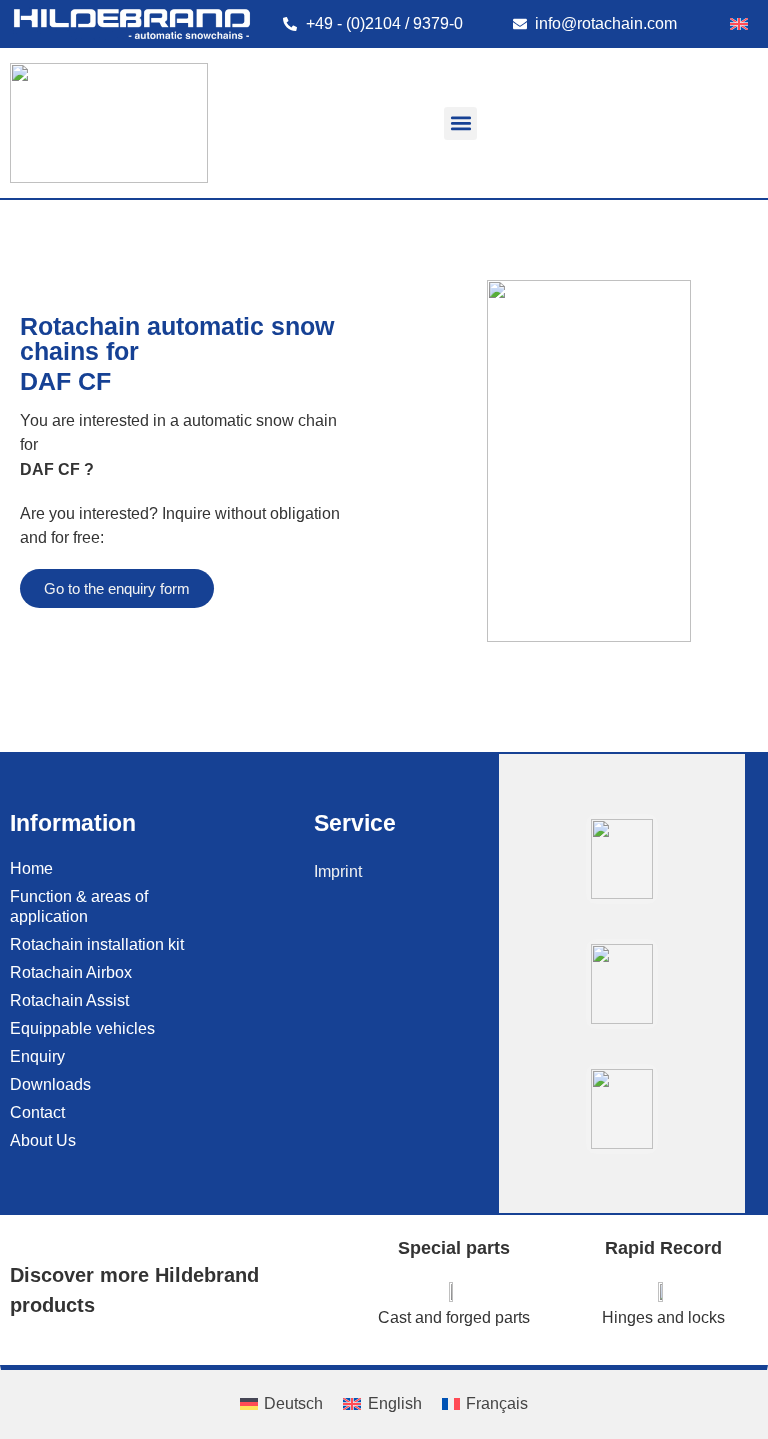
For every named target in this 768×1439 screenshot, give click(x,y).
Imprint (338, 871)
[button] (460, 123)
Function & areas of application (79, 906)
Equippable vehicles (82, 1028)
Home (31, 868)
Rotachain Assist (69, 1000)
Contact (37, 1112)
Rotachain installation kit (97, 944)
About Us (43, 1140)
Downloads (50, 1084)
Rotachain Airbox (71, 972)
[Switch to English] (739, 24)
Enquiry (37, 1056)
